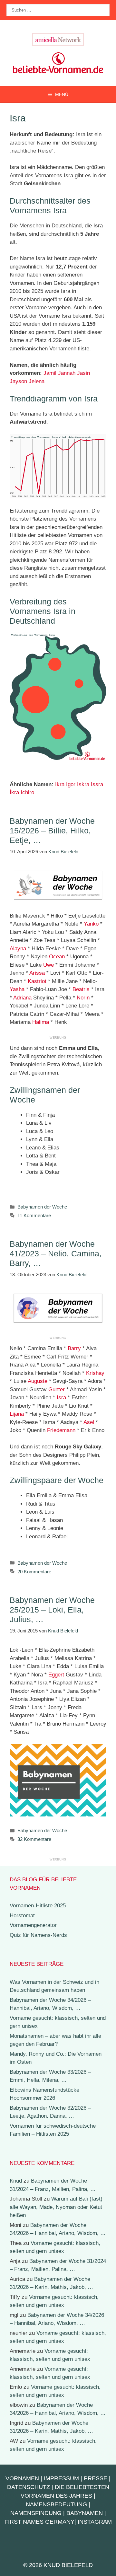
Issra (97, 784)
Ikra (60, 784)
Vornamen (22, 2478)
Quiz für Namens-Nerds (38, 1935)
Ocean (57, 957)
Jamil (50, 373)
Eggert (56, 1675)
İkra (14, 792)
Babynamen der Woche (42, 1207)
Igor (71, 784)
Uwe (48, 965)
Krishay (95, 1373)
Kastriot (37, 981)
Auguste (38, 1381)
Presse (96, 2478)
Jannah (67, 373)
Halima (41, 1022)
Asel (89, 1422)
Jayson (18, 381)
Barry (74, 1348)
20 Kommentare (34, 1572)
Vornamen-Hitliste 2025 (38, 1906)
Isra (61, 1398)
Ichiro (27, 792)
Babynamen (85, 2513)
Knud (16, 2181)
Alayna (18, 949)
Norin (83, 998)
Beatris (81, 989)
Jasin (83, 373)
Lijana (17, 1414)
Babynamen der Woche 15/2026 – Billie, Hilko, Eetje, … (52, 831)
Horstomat (22, 1916)
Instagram (95, 2522)
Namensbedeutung (56, 2504)
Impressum (61, 2478)
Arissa (37, 973)
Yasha (17, 989)
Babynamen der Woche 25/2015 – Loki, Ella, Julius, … (52, 1610)
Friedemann (61, 1430)
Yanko (91, 924)
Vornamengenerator (33, 1925)
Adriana (22, 998)
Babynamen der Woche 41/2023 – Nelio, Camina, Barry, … (56, 1253)
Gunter (57, 1389)
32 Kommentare (34, 1839)
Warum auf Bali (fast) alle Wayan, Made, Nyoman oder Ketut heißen (56, 2207)
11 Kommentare (34, 1215)
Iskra (83, 784)
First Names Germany (39, 2522)
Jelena (37, 381)
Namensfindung (36, 2513)
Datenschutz (29, 2487)
